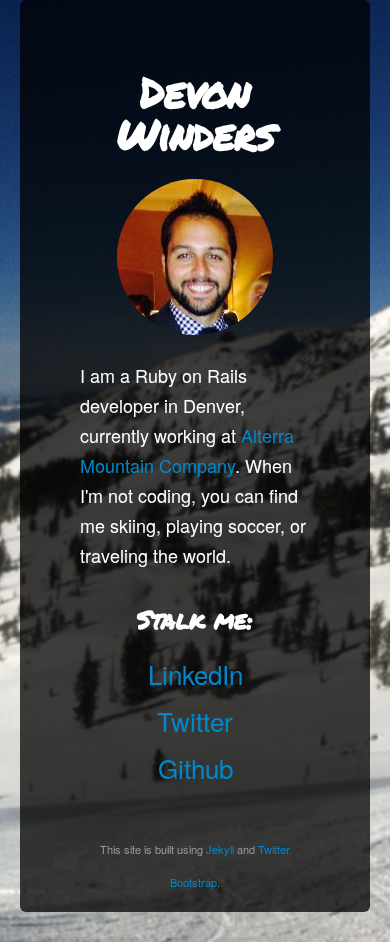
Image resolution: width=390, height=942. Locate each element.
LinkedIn (195, 673)
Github (195, 767)
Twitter (195, 720)
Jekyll (220, 849)
